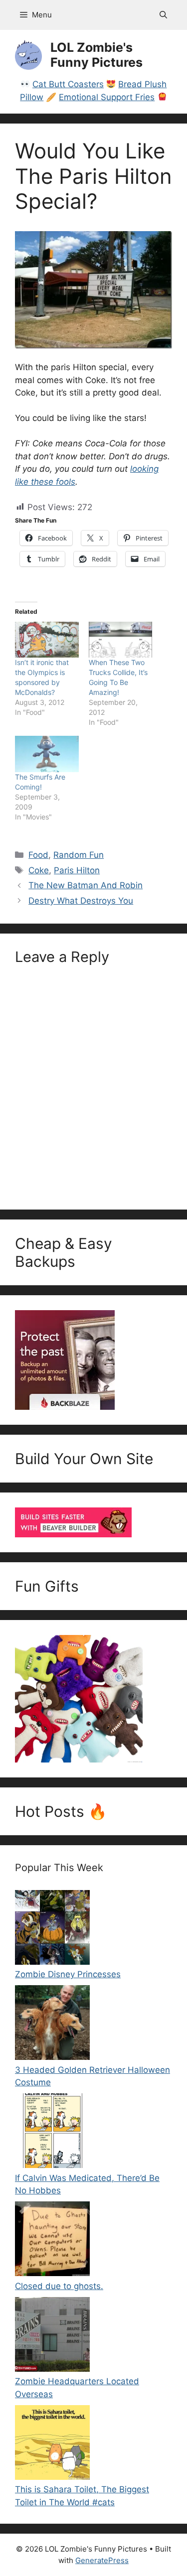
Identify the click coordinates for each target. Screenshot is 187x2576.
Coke (39, 870)
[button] (163, 15)
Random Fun (79, 855)
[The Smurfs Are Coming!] (47, 754)
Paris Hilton (77, 870)
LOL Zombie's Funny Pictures (96, 55)
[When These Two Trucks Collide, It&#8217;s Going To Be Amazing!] (121, 640)
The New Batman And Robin (86, 885)
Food (38, 855)
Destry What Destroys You (81, 901)
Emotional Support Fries (107, 97)
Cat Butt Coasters (68, 84)
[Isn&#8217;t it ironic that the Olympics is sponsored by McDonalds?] (47, 640)
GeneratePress (102, 2560)
